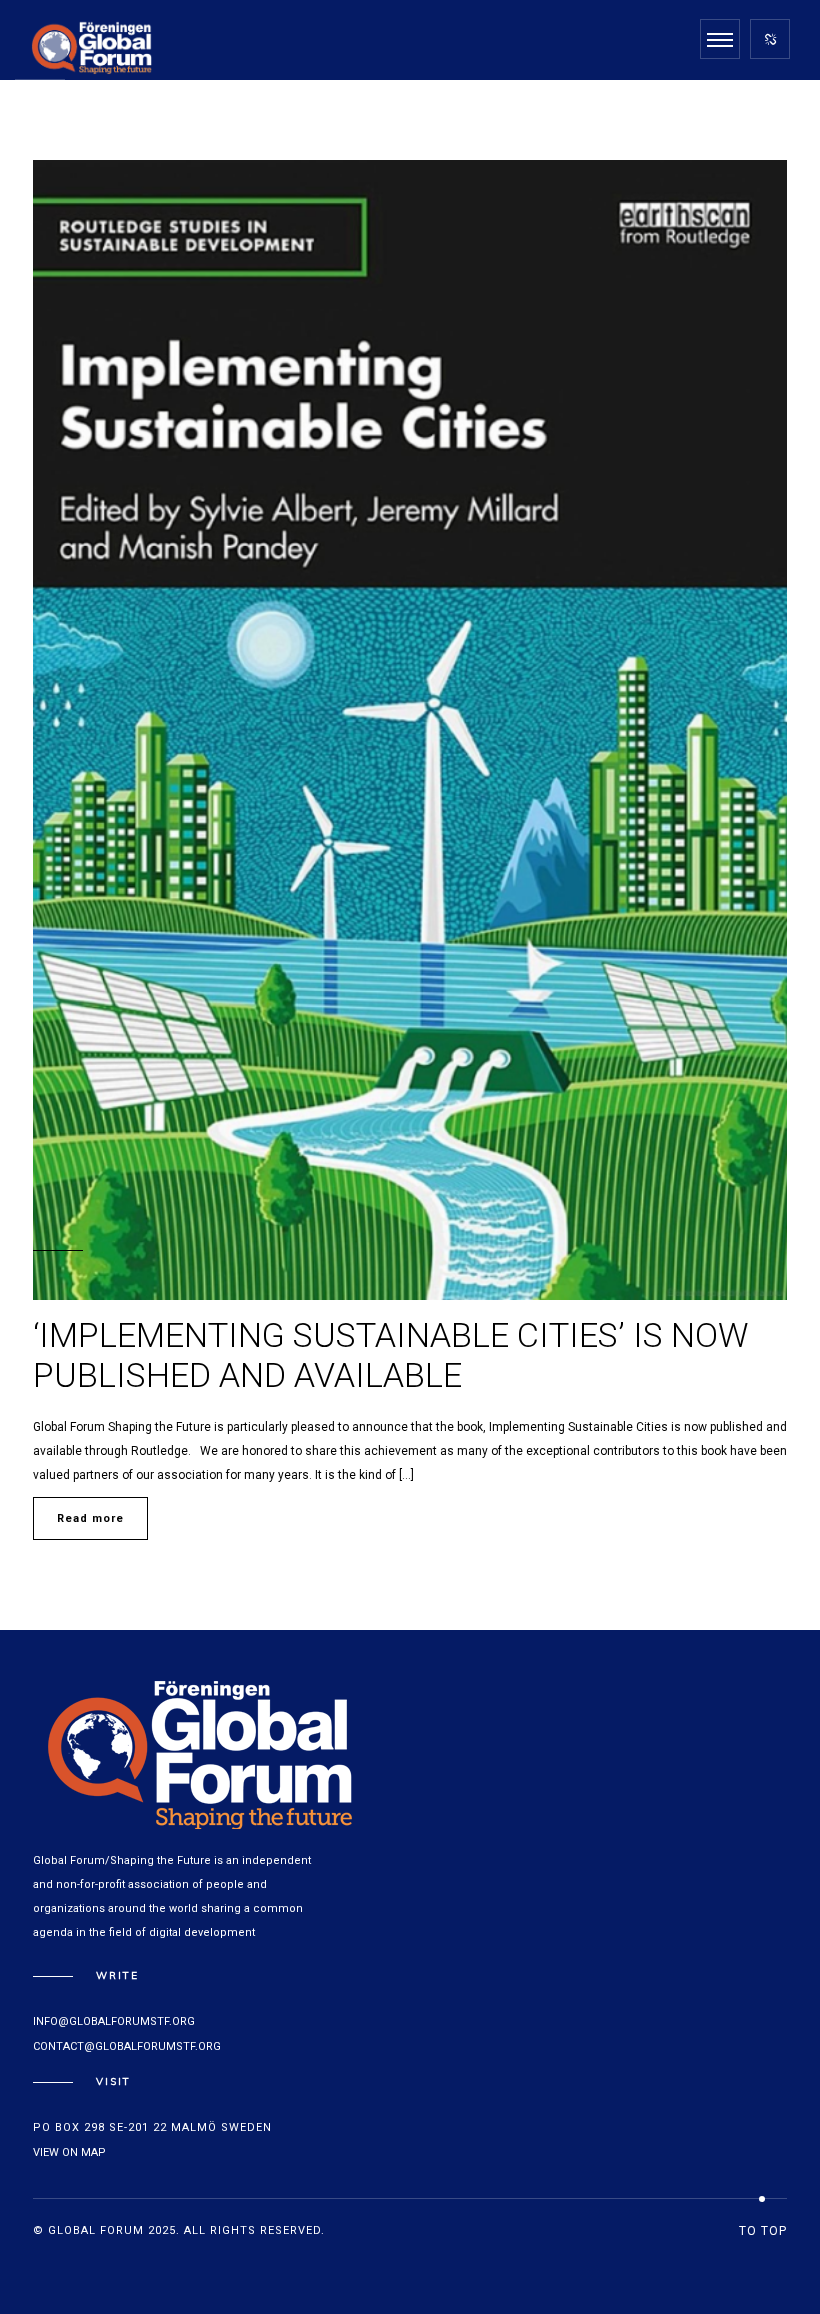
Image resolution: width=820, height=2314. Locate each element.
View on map (69, 2152)
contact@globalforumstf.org (127, 2046)
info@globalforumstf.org (114, 2021)
